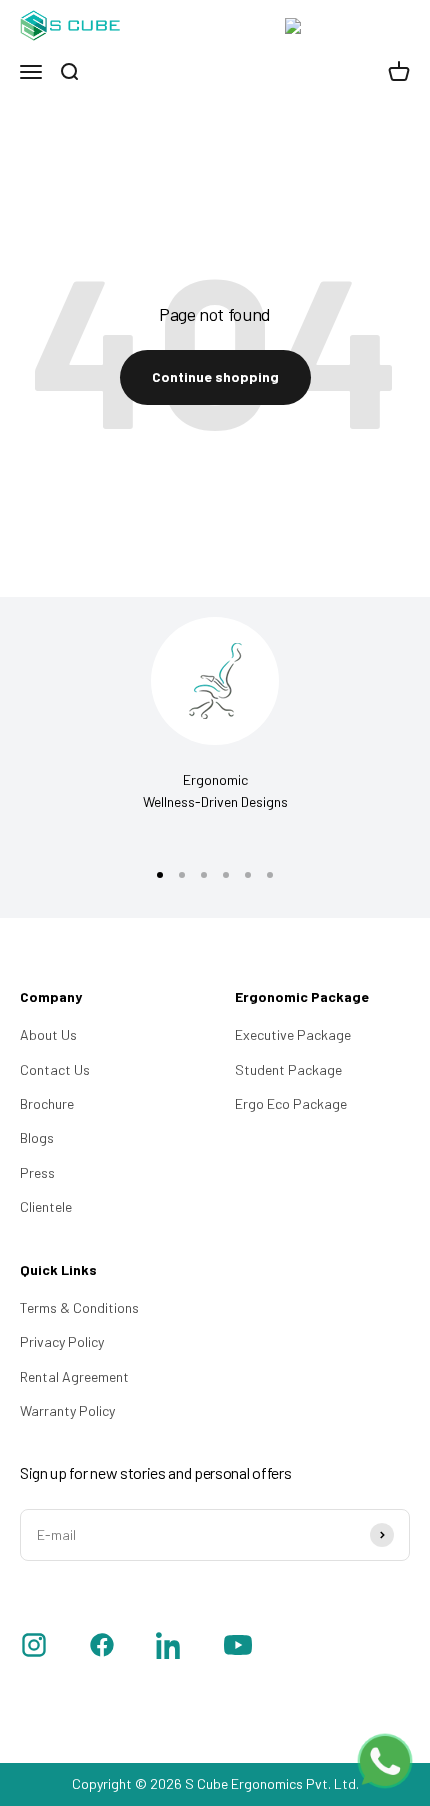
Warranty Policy (67, 1410)
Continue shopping (215, 376)
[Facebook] (102, 1648)
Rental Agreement (74, 1376)
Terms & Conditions (79, 1307)
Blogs (37, 1137)
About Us (48, 1034)
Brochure (47, 1103)
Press (37, 1172)
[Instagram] (34, 1648)
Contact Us (55, 1069)
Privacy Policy (62, 1341)
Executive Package (293, 1034)
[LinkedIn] (170, 1648)
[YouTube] (238, 1648)
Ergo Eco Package (291, 1103)
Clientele (46, 1206)
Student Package (288, 1069)
